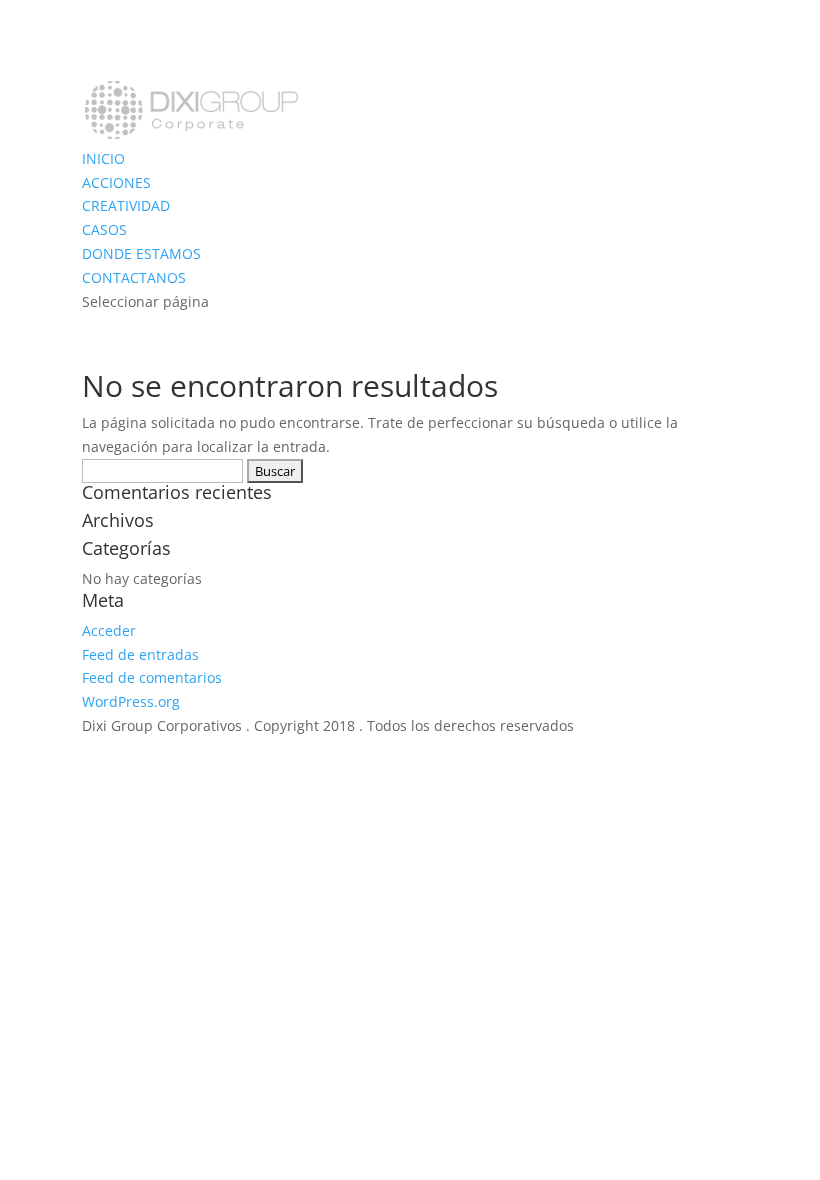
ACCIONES (116, 182)
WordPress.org (131, 701)
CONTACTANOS (134, 277)
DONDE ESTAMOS (141, 253)
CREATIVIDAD (126, 205)
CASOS (104, 229)
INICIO (103, 158)
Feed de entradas (140, 654)
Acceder (109, 630)
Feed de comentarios (152, 677)
